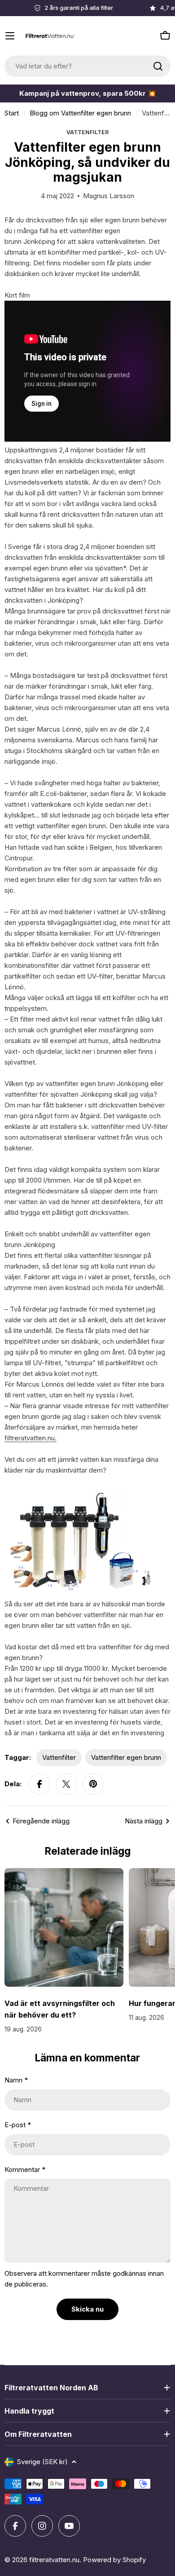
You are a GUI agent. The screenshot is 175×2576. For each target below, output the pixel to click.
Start (12, 113)
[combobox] (87, 66)
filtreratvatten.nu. (31, 1438)
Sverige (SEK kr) (42, 2462)
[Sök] (158, 66)
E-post (18, 2125)
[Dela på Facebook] (39, 1784)
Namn (16, 2080)
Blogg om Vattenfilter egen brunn (80, 113)
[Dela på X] (66, 1784)
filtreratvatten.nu (54, 2560)
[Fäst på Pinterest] (93, 1784)
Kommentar (25, 2169)
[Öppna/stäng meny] (10, 36)
